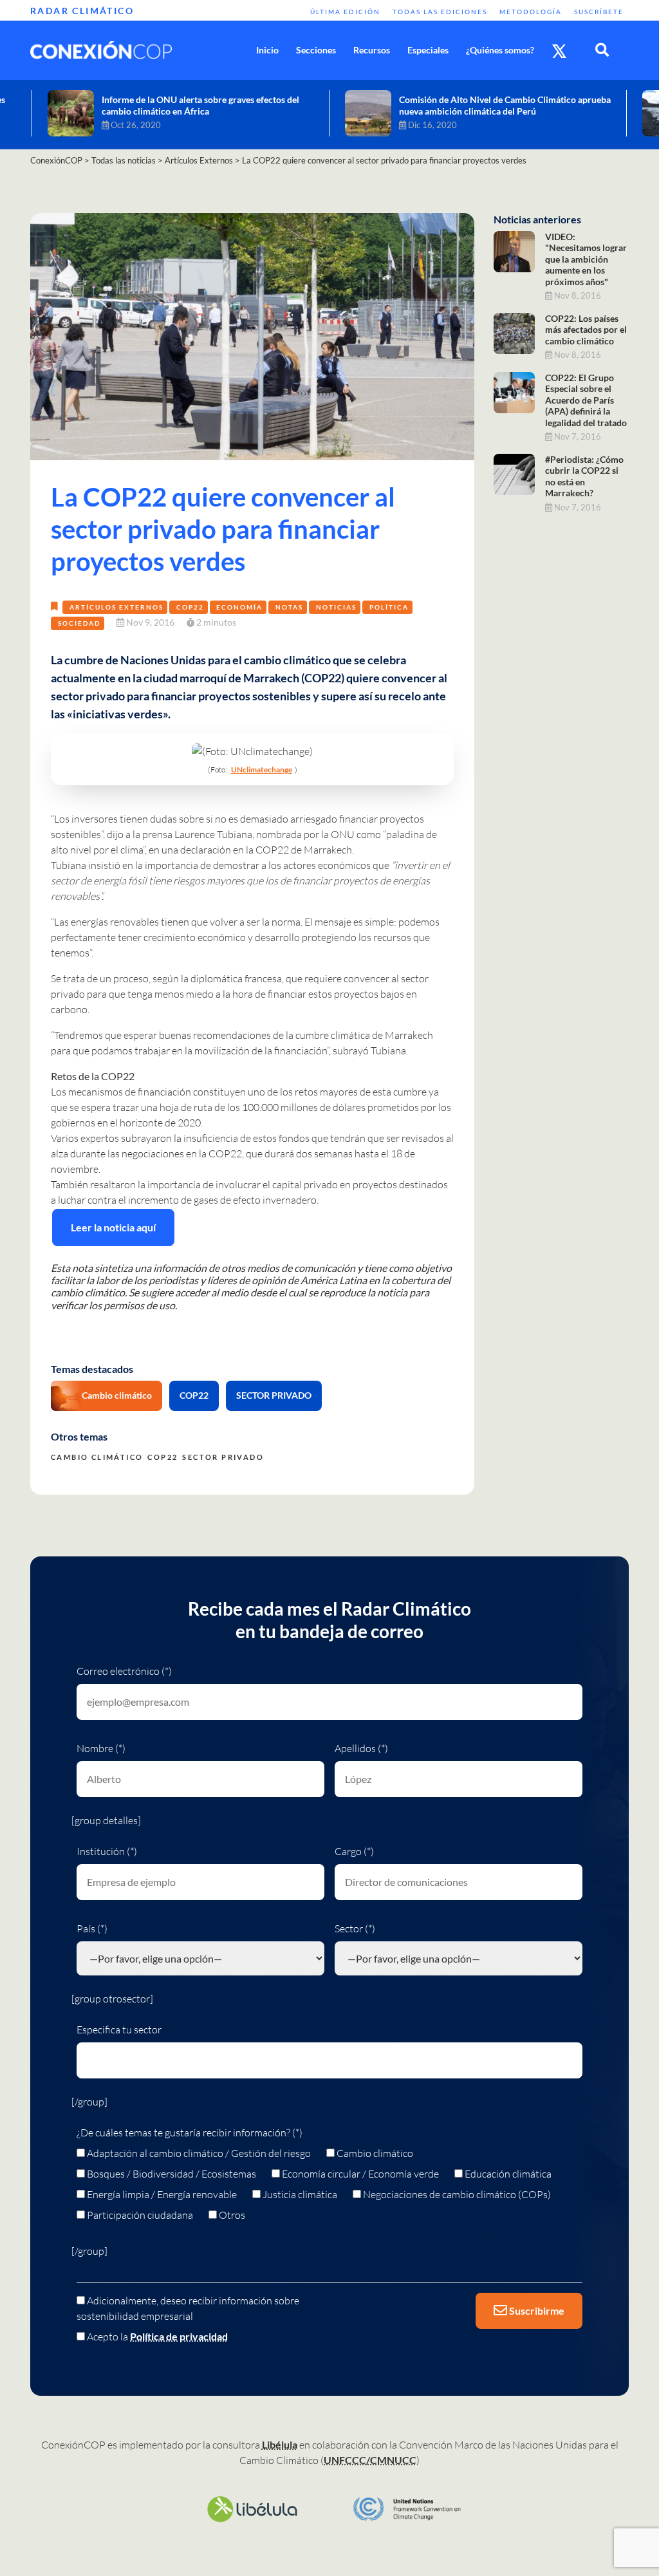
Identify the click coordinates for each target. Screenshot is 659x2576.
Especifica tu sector (119, 2030)
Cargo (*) (354, 1851)
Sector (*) (355, 1928)
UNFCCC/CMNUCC (370, 2460)
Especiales (428, 50)
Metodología (531, 12)
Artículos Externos (116, 607)
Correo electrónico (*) (124, 1671)
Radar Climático (82, 11)
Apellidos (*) (361, 1748)
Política (389, 607)
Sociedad (79, 623)
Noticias (336, 607)
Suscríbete (599, 12)
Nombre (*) (101, 1748)
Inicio (267, 50)
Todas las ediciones (440, 12)
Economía (239, 607)
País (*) (92, 1928)
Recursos (372, 50)
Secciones (316, 50)
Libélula (280, 2444)
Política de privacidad (179, 2336)
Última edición (345, 12)
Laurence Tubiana (213, 834)
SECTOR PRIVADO (274, 1395)
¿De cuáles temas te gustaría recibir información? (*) (190, 2133)
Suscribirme (536, 2310)
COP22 (190, 607)
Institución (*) (107, 1851)
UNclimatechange (262, 770)
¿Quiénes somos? (500, 50)
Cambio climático (117, 1395)
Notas (289, 607)
